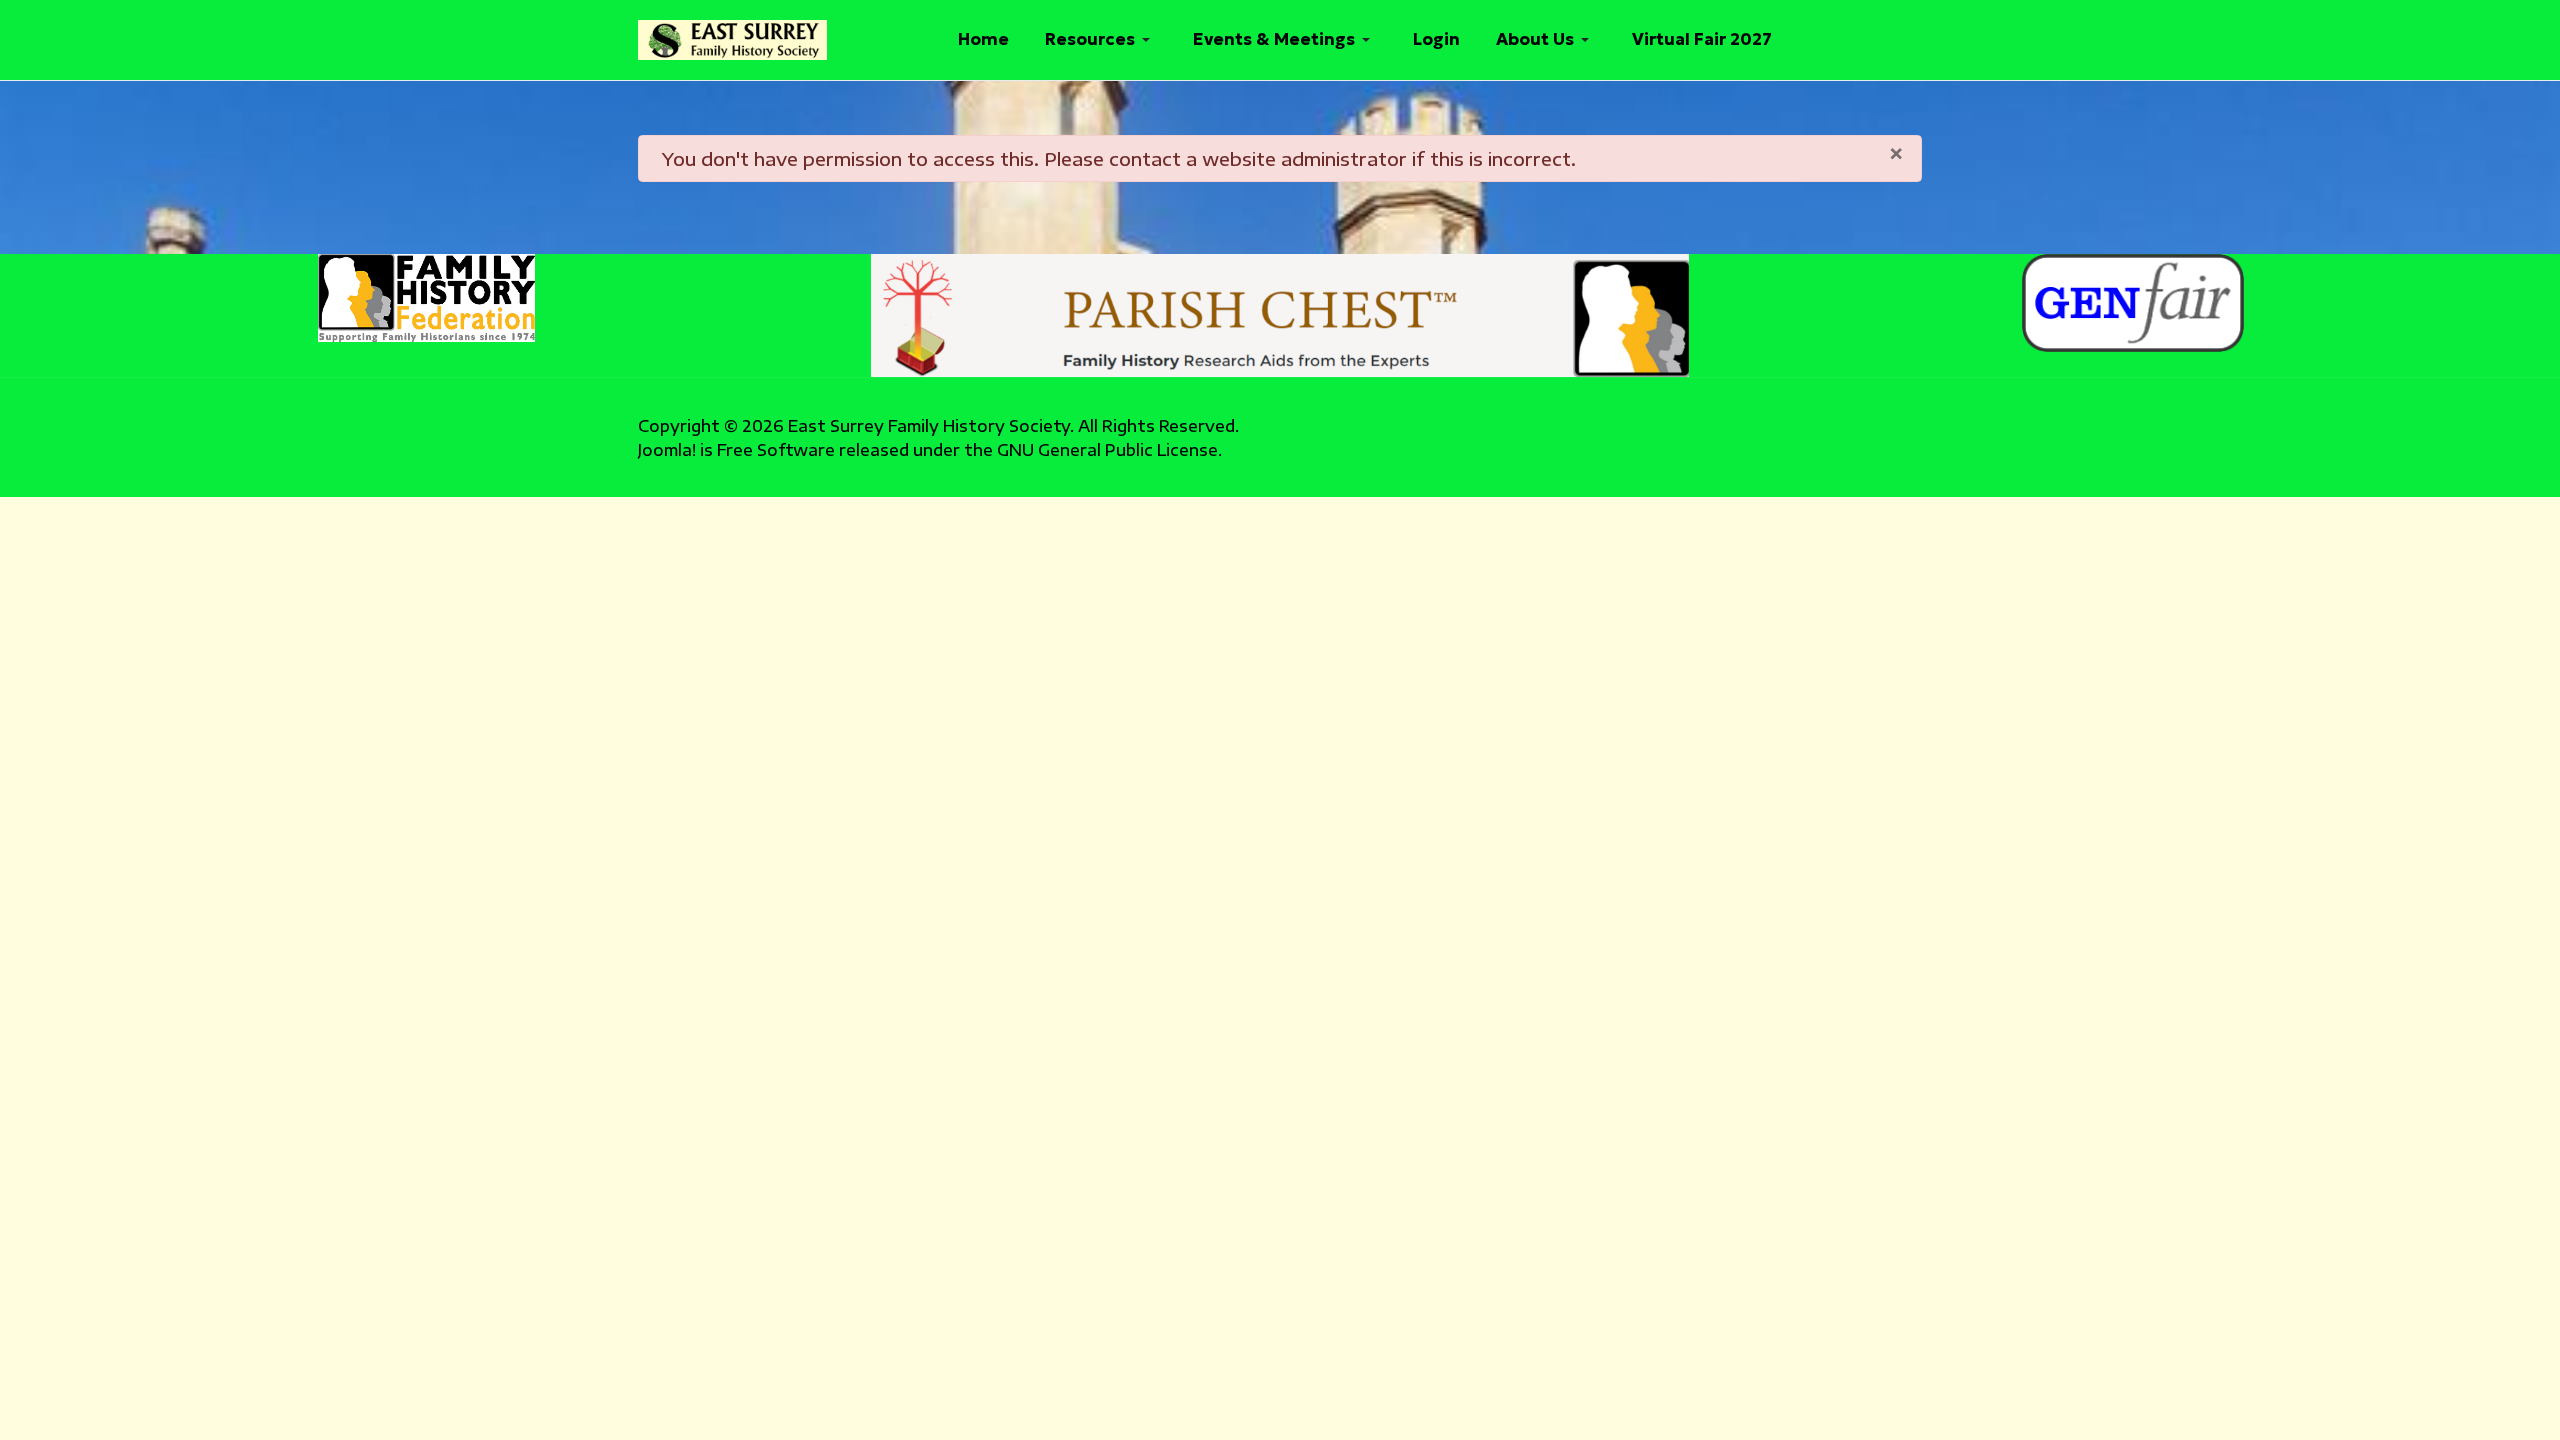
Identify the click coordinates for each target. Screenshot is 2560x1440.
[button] (1101, 40)
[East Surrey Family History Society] (732, 40)
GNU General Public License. (1109, 449)
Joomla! (667, 449)
